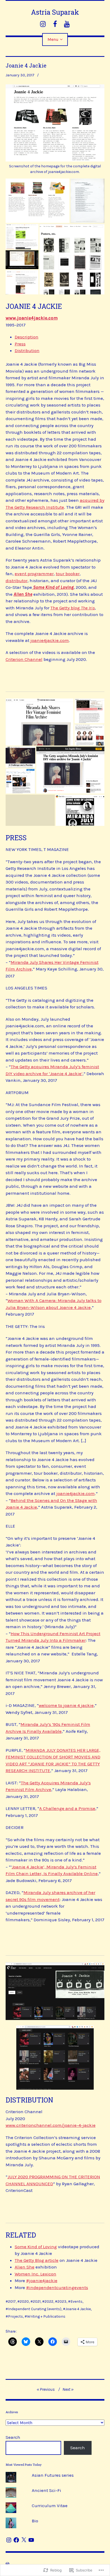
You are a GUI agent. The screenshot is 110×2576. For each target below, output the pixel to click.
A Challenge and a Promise (67, 1808)
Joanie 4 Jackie (78, 2309)
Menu (53, 39)
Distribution (27, 350)
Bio (35, 2521)
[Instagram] (9, 2540)
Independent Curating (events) (35, 2309)
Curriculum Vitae (50, 2506)
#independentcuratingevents (57, 2287)
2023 (62, 2301)
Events (76, 2301)
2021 (37, 2301)
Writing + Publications (46, 2316)
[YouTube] (31, 2540)
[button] (38, 201)
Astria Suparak (55, 12)
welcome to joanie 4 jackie (66, 1705)
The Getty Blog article (37, 2260)
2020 (24, 2301)
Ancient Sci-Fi (46, 2490)
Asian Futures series (53, 2475)
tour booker (68, 574)
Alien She (25, 2267)
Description (27, 337)
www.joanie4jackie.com (32, 318)
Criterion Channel (24, 659)
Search (13, 2437)
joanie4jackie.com (50, 640)
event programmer (34, 574)
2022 (49, 2301)
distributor (17, 581)
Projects (15, 2316)
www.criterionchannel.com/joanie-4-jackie (51, 2125)
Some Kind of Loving (36, 2247)
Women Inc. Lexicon (36, 2274)
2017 (12, 2301)
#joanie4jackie (42, 2281)
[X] (24, 2540)
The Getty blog (73, 608)
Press (20, 344)
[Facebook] (16, 2540)
